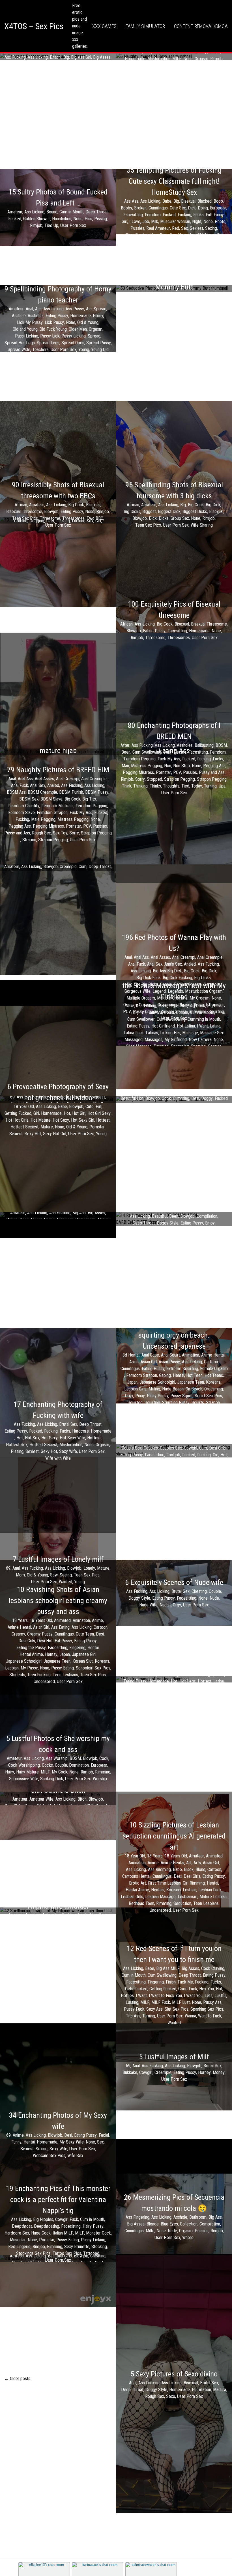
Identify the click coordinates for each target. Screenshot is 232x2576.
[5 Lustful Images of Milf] (174, 2067)
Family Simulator (145, 26)
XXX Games (104, 26)
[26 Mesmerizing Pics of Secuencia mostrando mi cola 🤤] (174, 2216)
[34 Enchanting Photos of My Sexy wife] (58, 2134)
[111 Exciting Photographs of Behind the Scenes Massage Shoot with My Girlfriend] (174, 1013)
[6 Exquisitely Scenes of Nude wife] (174, 1593)
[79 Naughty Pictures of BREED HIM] (58, 804)
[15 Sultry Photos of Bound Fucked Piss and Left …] (58, 208)
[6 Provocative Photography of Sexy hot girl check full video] (58, 1109)
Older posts (17, 2379)
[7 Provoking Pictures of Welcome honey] (58, 1215)
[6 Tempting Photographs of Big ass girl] (58, 57)
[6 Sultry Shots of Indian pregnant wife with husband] (58, 1100)
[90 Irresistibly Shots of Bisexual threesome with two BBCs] (58, 504)
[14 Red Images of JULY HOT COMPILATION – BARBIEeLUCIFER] (174, 1219)
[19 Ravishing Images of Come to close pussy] (58, 520)
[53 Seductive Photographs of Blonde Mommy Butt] (174, 288)
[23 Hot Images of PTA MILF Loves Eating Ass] (174, 752)
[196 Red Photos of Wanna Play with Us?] (174, 977)
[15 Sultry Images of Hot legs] (174, 1679)
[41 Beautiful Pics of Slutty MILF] (58, 868)
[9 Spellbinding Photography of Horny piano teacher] (58, 318)
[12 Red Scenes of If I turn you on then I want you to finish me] (174, 1985)
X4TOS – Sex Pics (34, 26)
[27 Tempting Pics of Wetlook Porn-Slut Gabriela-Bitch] (58, 1798)
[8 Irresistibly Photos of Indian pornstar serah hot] (58, 2259)
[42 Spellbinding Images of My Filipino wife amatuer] (58, 1911)
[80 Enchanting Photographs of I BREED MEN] (174, 758)
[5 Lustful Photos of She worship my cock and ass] (58, 1758)
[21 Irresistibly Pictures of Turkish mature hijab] (58, 752)
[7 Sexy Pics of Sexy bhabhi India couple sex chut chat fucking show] (174, 1451)
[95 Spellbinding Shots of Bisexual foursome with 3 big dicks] (174, 504)
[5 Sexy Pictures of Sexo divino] (174, 2384)
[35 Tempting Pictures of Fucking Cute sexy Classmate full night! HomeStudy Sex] (174, 202)
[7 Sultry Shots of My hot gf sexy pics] (174, 1100)
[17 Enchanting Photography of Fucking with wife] (58, 1430)
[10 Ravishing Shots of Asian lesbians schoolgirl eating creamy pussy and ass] (58, 1634)
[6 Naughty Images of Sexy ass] (174, 57)
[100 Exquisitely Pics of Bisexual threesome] (174, 620)
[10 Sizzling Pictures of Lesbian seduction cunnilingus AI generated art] (174, 1867)
